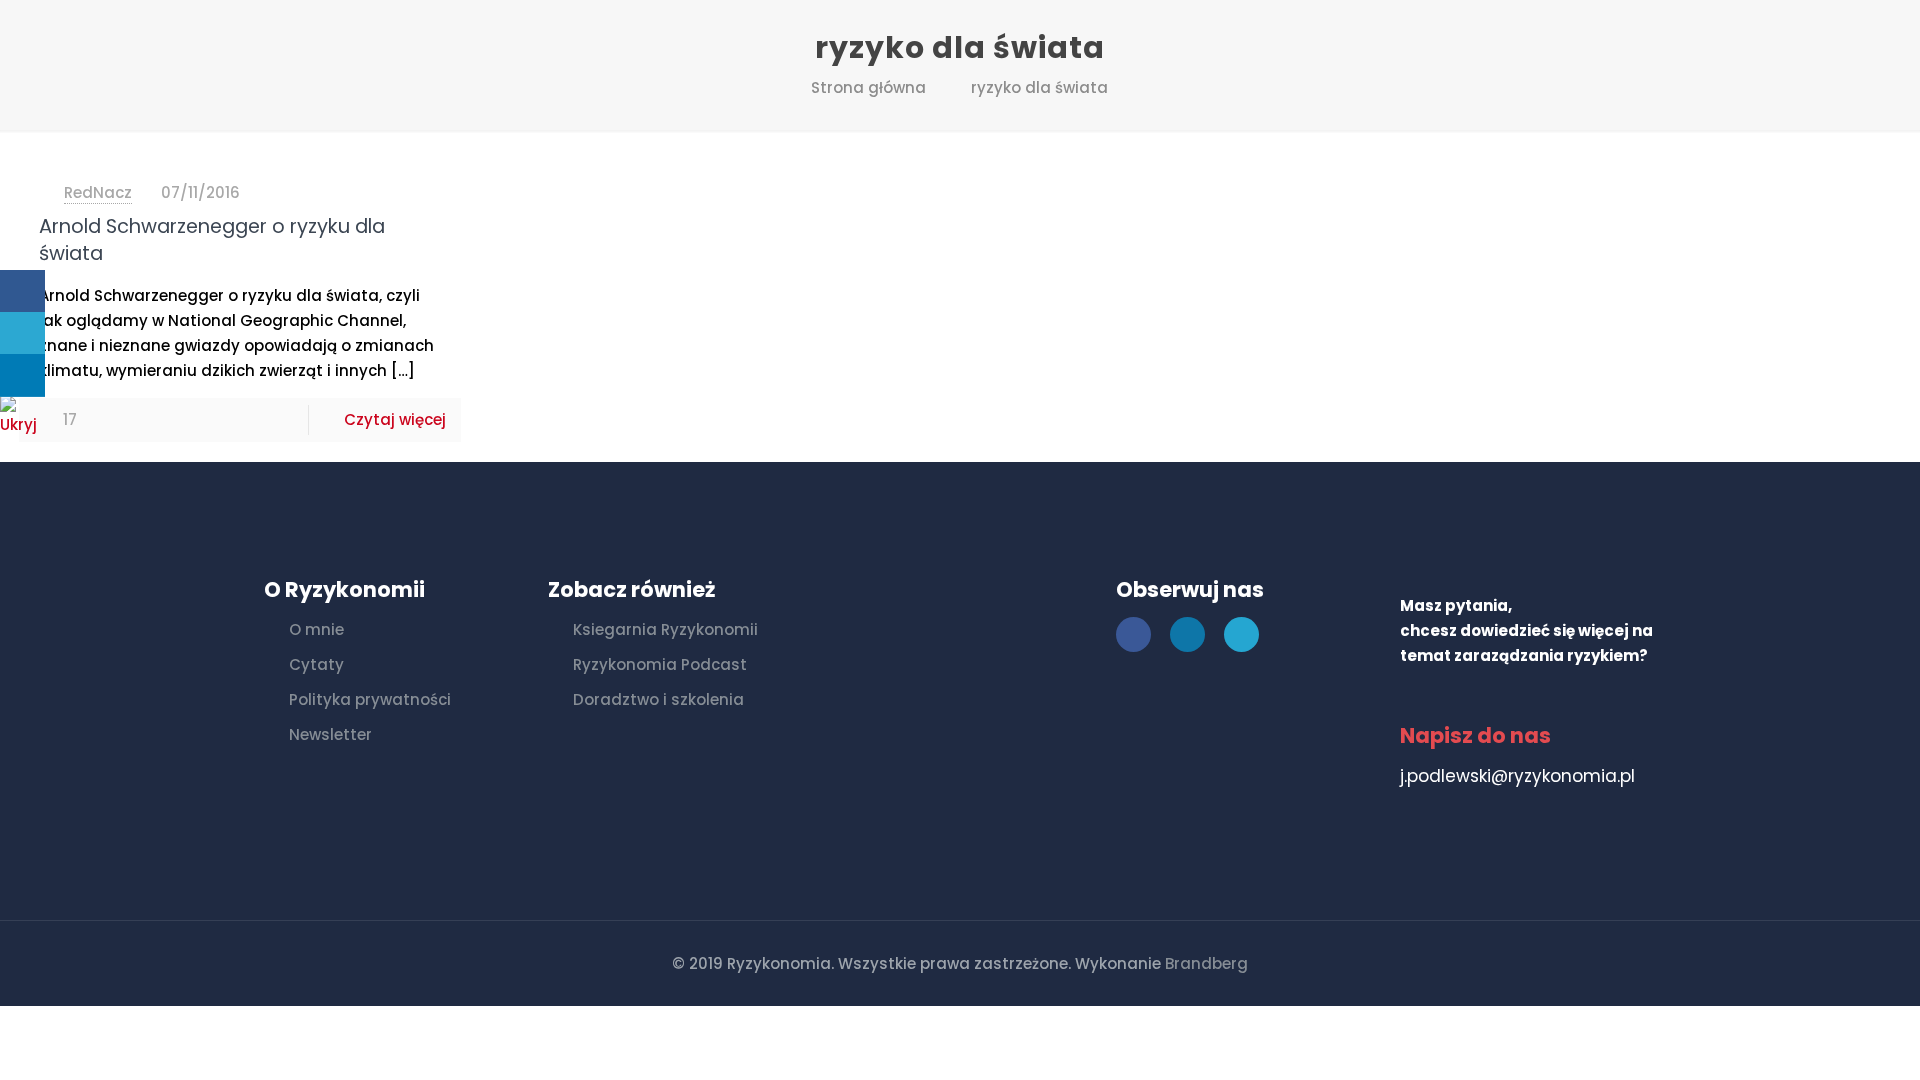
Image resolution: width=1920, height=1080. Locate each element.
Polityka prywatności (370, 699)
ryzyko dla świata (1039, 87)
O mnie (316, 629)
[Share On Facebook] (22, 291)
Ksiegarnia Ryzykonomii (665, 629)
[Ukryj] (25, 424)
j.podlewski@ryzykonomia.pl (1517, 776)
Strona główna (868, 87)
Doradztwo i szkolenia (658, 699)
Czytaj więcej (395, 419)
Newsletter (330, 734)
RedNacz (98, 192)
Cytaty (316, 664)
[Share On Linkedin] (22, 375)
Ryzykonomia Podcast (660, 664)
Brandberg (1206, 963)
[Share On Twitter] (22, 333)
